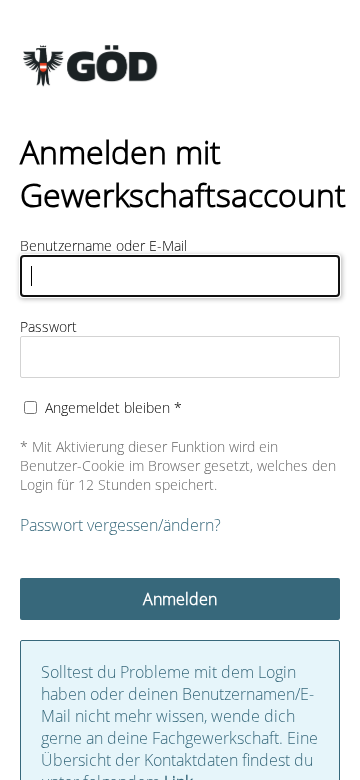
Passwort (48, 326)
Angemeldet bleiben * (113, 407)
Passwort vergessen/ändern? (120, 525)
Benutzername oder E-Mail (103, 245)
